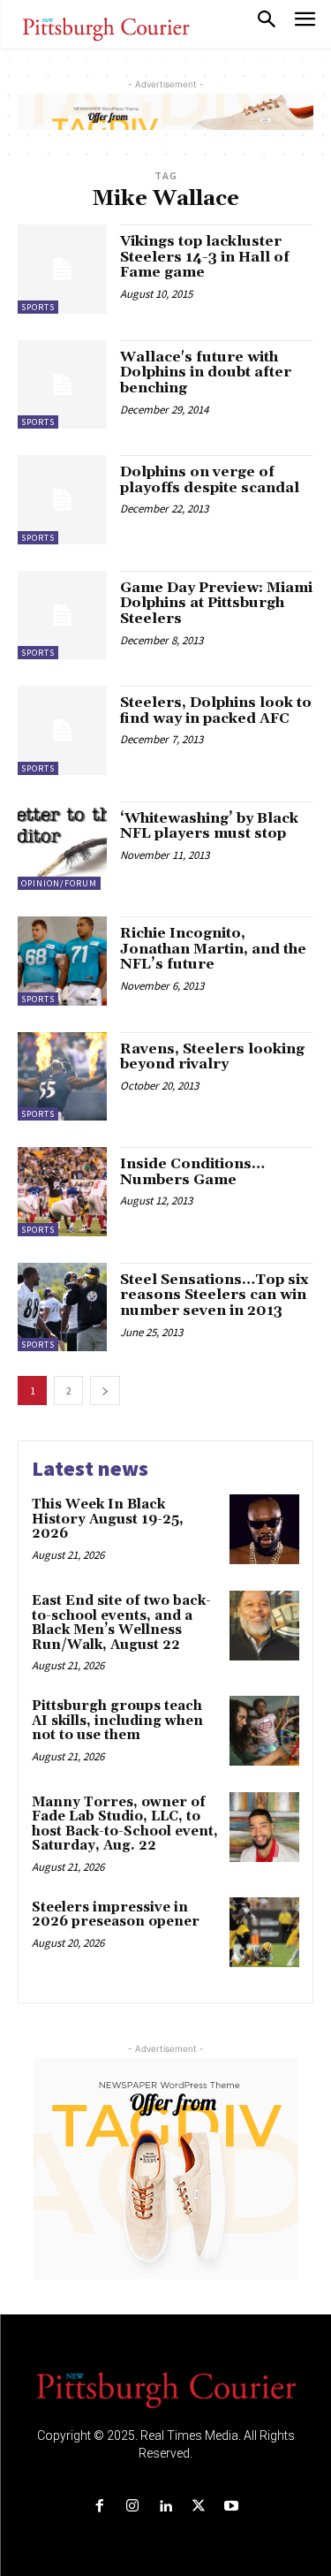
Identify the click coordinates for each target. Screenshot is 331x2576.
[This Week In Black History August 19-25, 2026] (264, 1529)
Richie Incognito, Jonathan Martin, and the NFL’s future (213, 949)
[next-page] (105, 1391)
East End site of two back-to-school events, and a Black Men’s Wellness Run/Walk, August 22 (121, 1623)
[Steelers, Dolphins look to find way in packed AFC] (62, 730)
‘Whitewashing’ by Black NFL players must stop (209, 826)
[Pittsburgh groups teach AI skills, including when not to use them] (264, 1731)
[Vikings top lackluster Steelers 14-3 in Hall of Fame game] (62, 269)
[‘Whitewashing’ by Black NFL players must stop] (62, 846)
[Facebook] (100, 2507)
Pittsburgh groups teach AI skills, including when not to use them (117, 1721)
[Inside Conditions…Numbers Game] (62, 1192)
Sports (38, 307)
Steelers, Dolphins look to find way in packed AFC (216, 710)
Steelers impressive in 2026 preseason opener (116, 1915)
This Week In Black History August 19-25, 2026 (108, 1519)
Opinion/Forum (59, 883)
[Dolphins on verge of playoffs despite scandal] (62, 500)
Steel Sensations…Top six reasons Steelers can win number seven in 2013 (214, 1295)
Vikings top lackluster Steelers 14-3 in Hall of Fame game (205, 257)
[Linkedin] (165, 2507)
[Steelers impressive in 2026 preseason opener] (264, 1932)
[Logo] (166, 2389)
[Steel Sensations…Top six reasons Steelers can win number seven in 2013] (62, 1307)
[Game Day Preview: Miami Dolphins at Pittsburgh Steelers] (62, 616)
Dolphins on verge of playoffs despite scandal (210, 480)
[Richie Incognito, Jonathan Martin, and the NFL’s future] (62, 961)
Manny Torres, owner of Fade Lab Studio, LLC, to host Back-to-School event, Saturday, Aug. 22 (125, 1824)
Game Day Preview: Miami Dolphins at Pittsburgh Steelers (216, 603)
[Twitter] (198, 2507)
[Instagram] (133, 2507)
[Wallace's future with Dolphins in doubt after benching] (62, 385)
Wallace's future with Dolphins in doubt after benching (206, 372)
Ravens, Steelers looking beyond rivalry (212, 1057)
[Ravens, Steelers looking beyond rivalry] (62, 1077)
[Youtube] (231, 2507)
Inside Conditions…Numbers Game (192, 1172)
